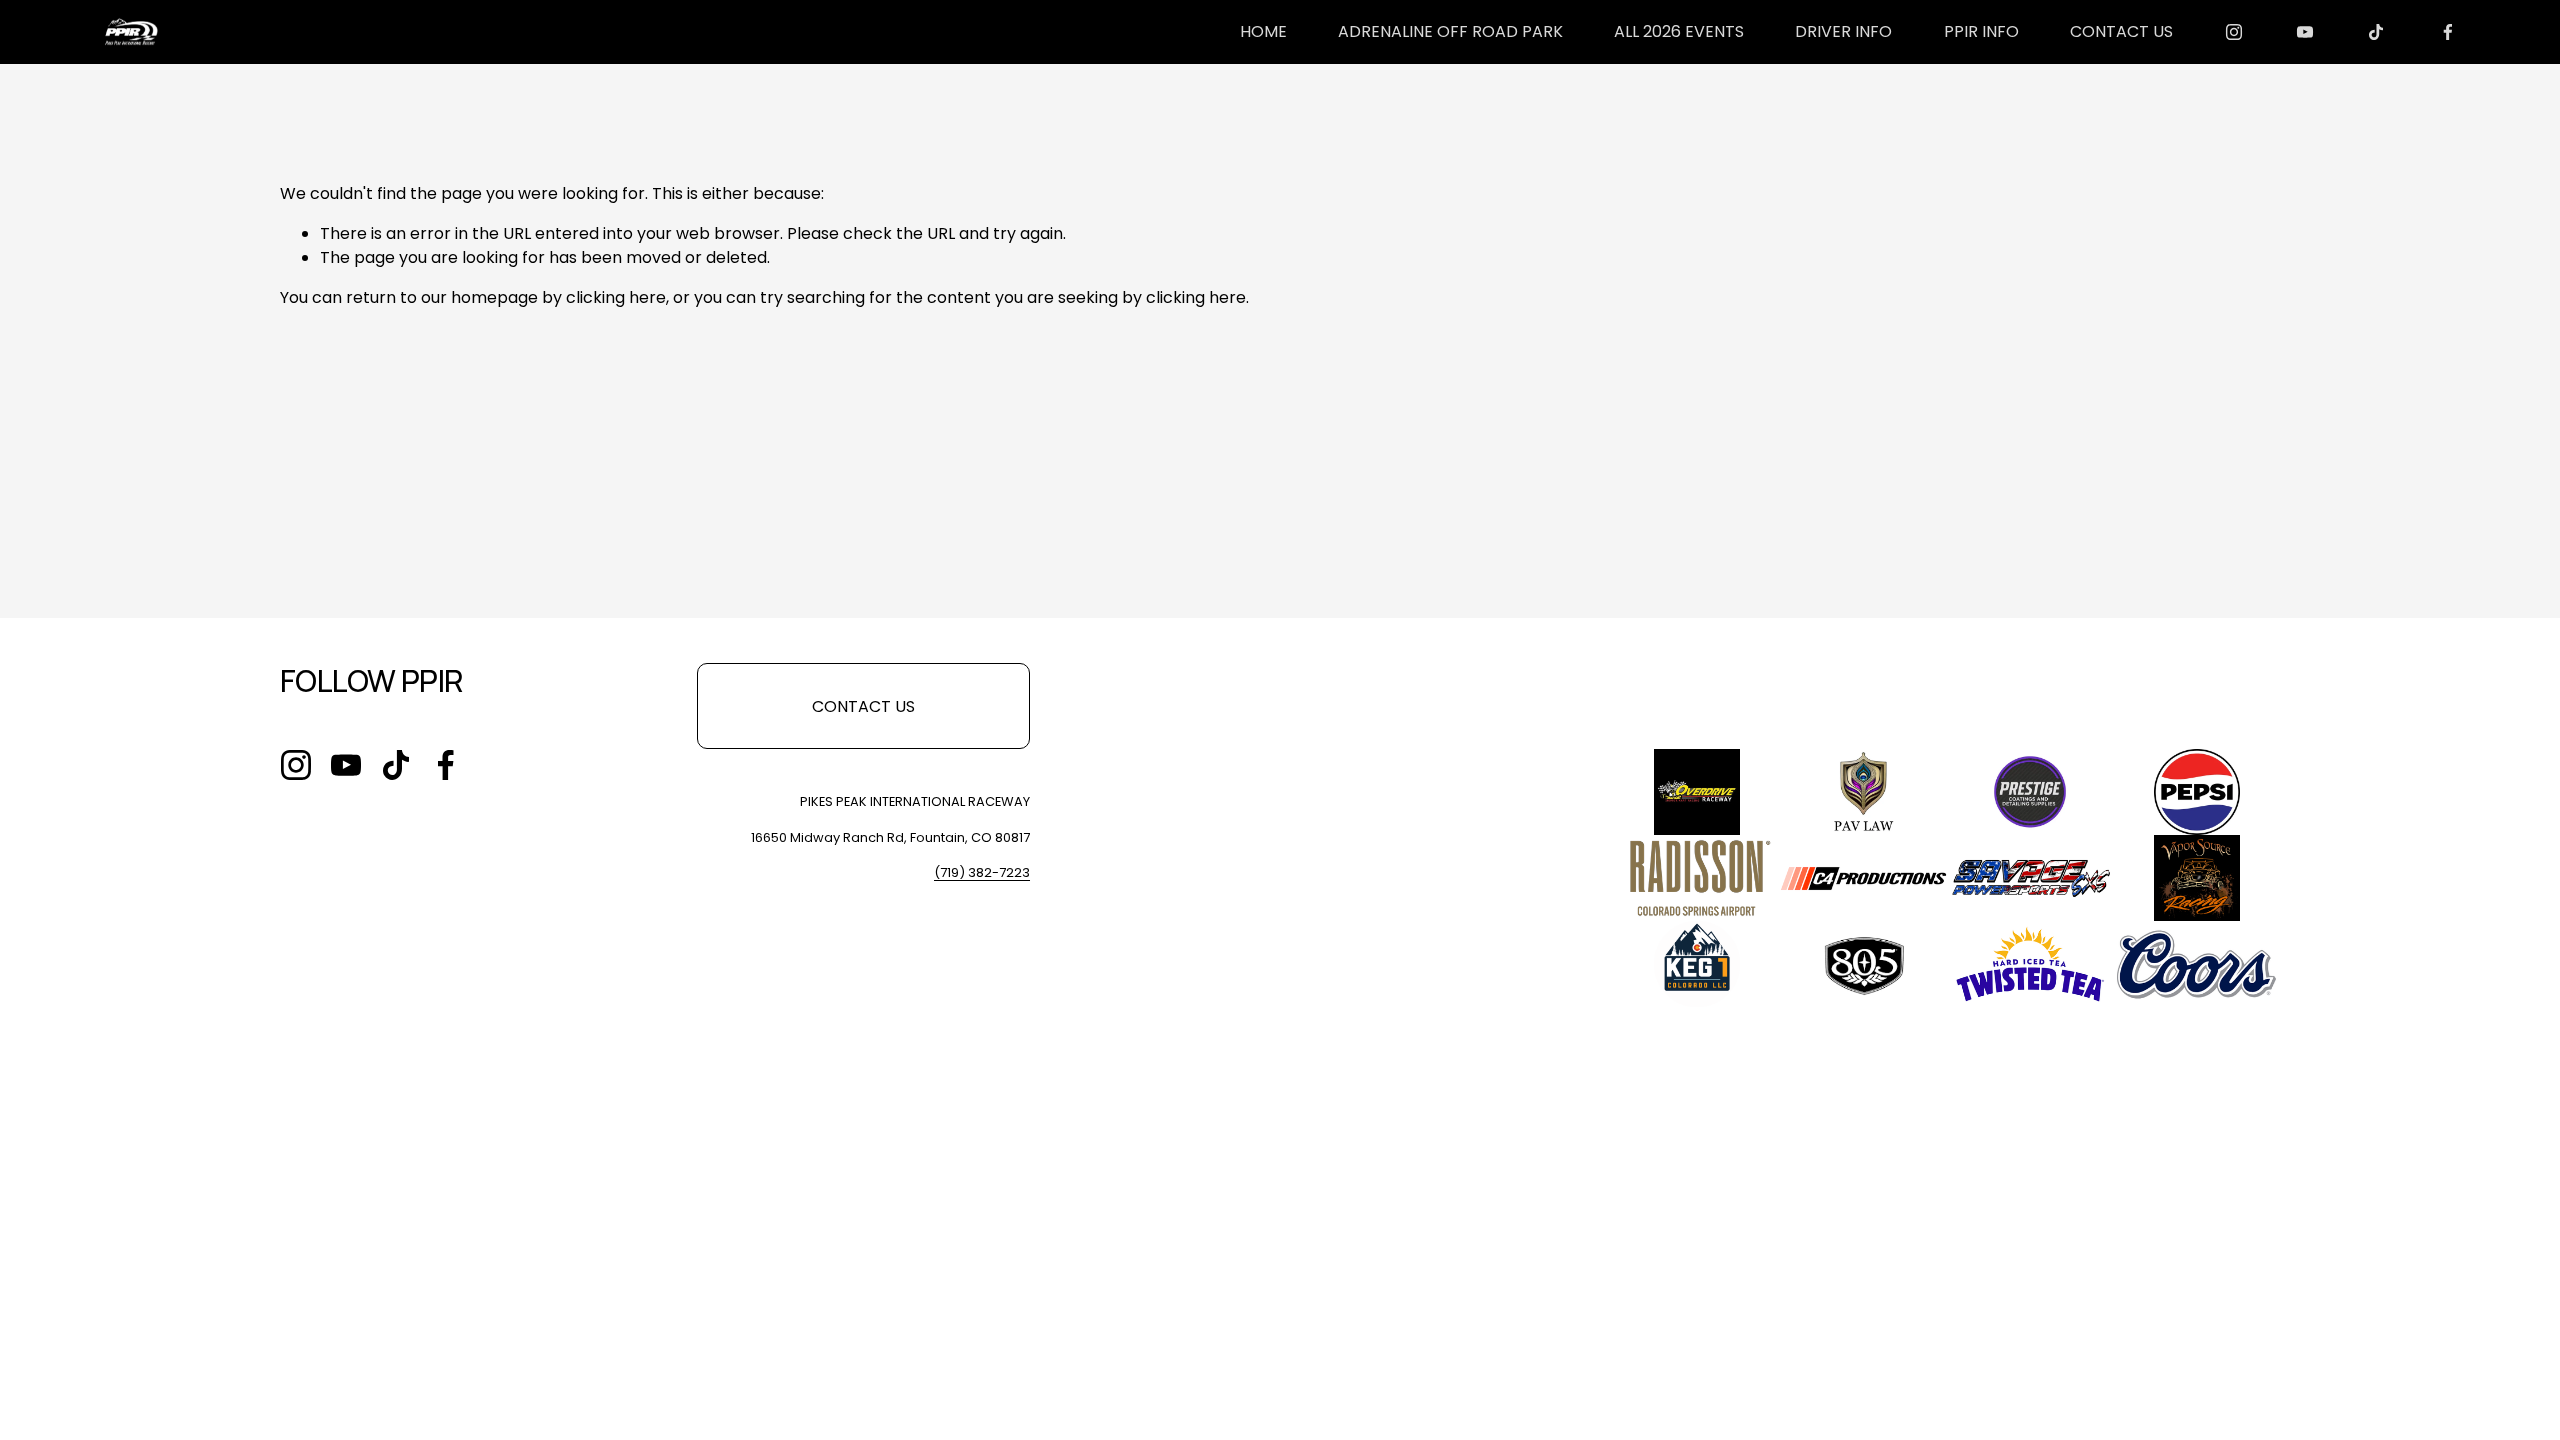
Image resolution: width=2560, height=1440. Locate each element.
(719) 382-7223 (982, 872)
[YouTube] (2305, 32)
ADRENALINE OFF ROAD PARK (1450, 31)
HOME (1263, 31)
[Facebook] (2448, 32)
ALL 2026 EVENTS (1679, 31)
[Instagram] (2234, 32)
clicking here (616, 297)
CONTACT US (2121, 31)
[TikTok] (2376, 32)
